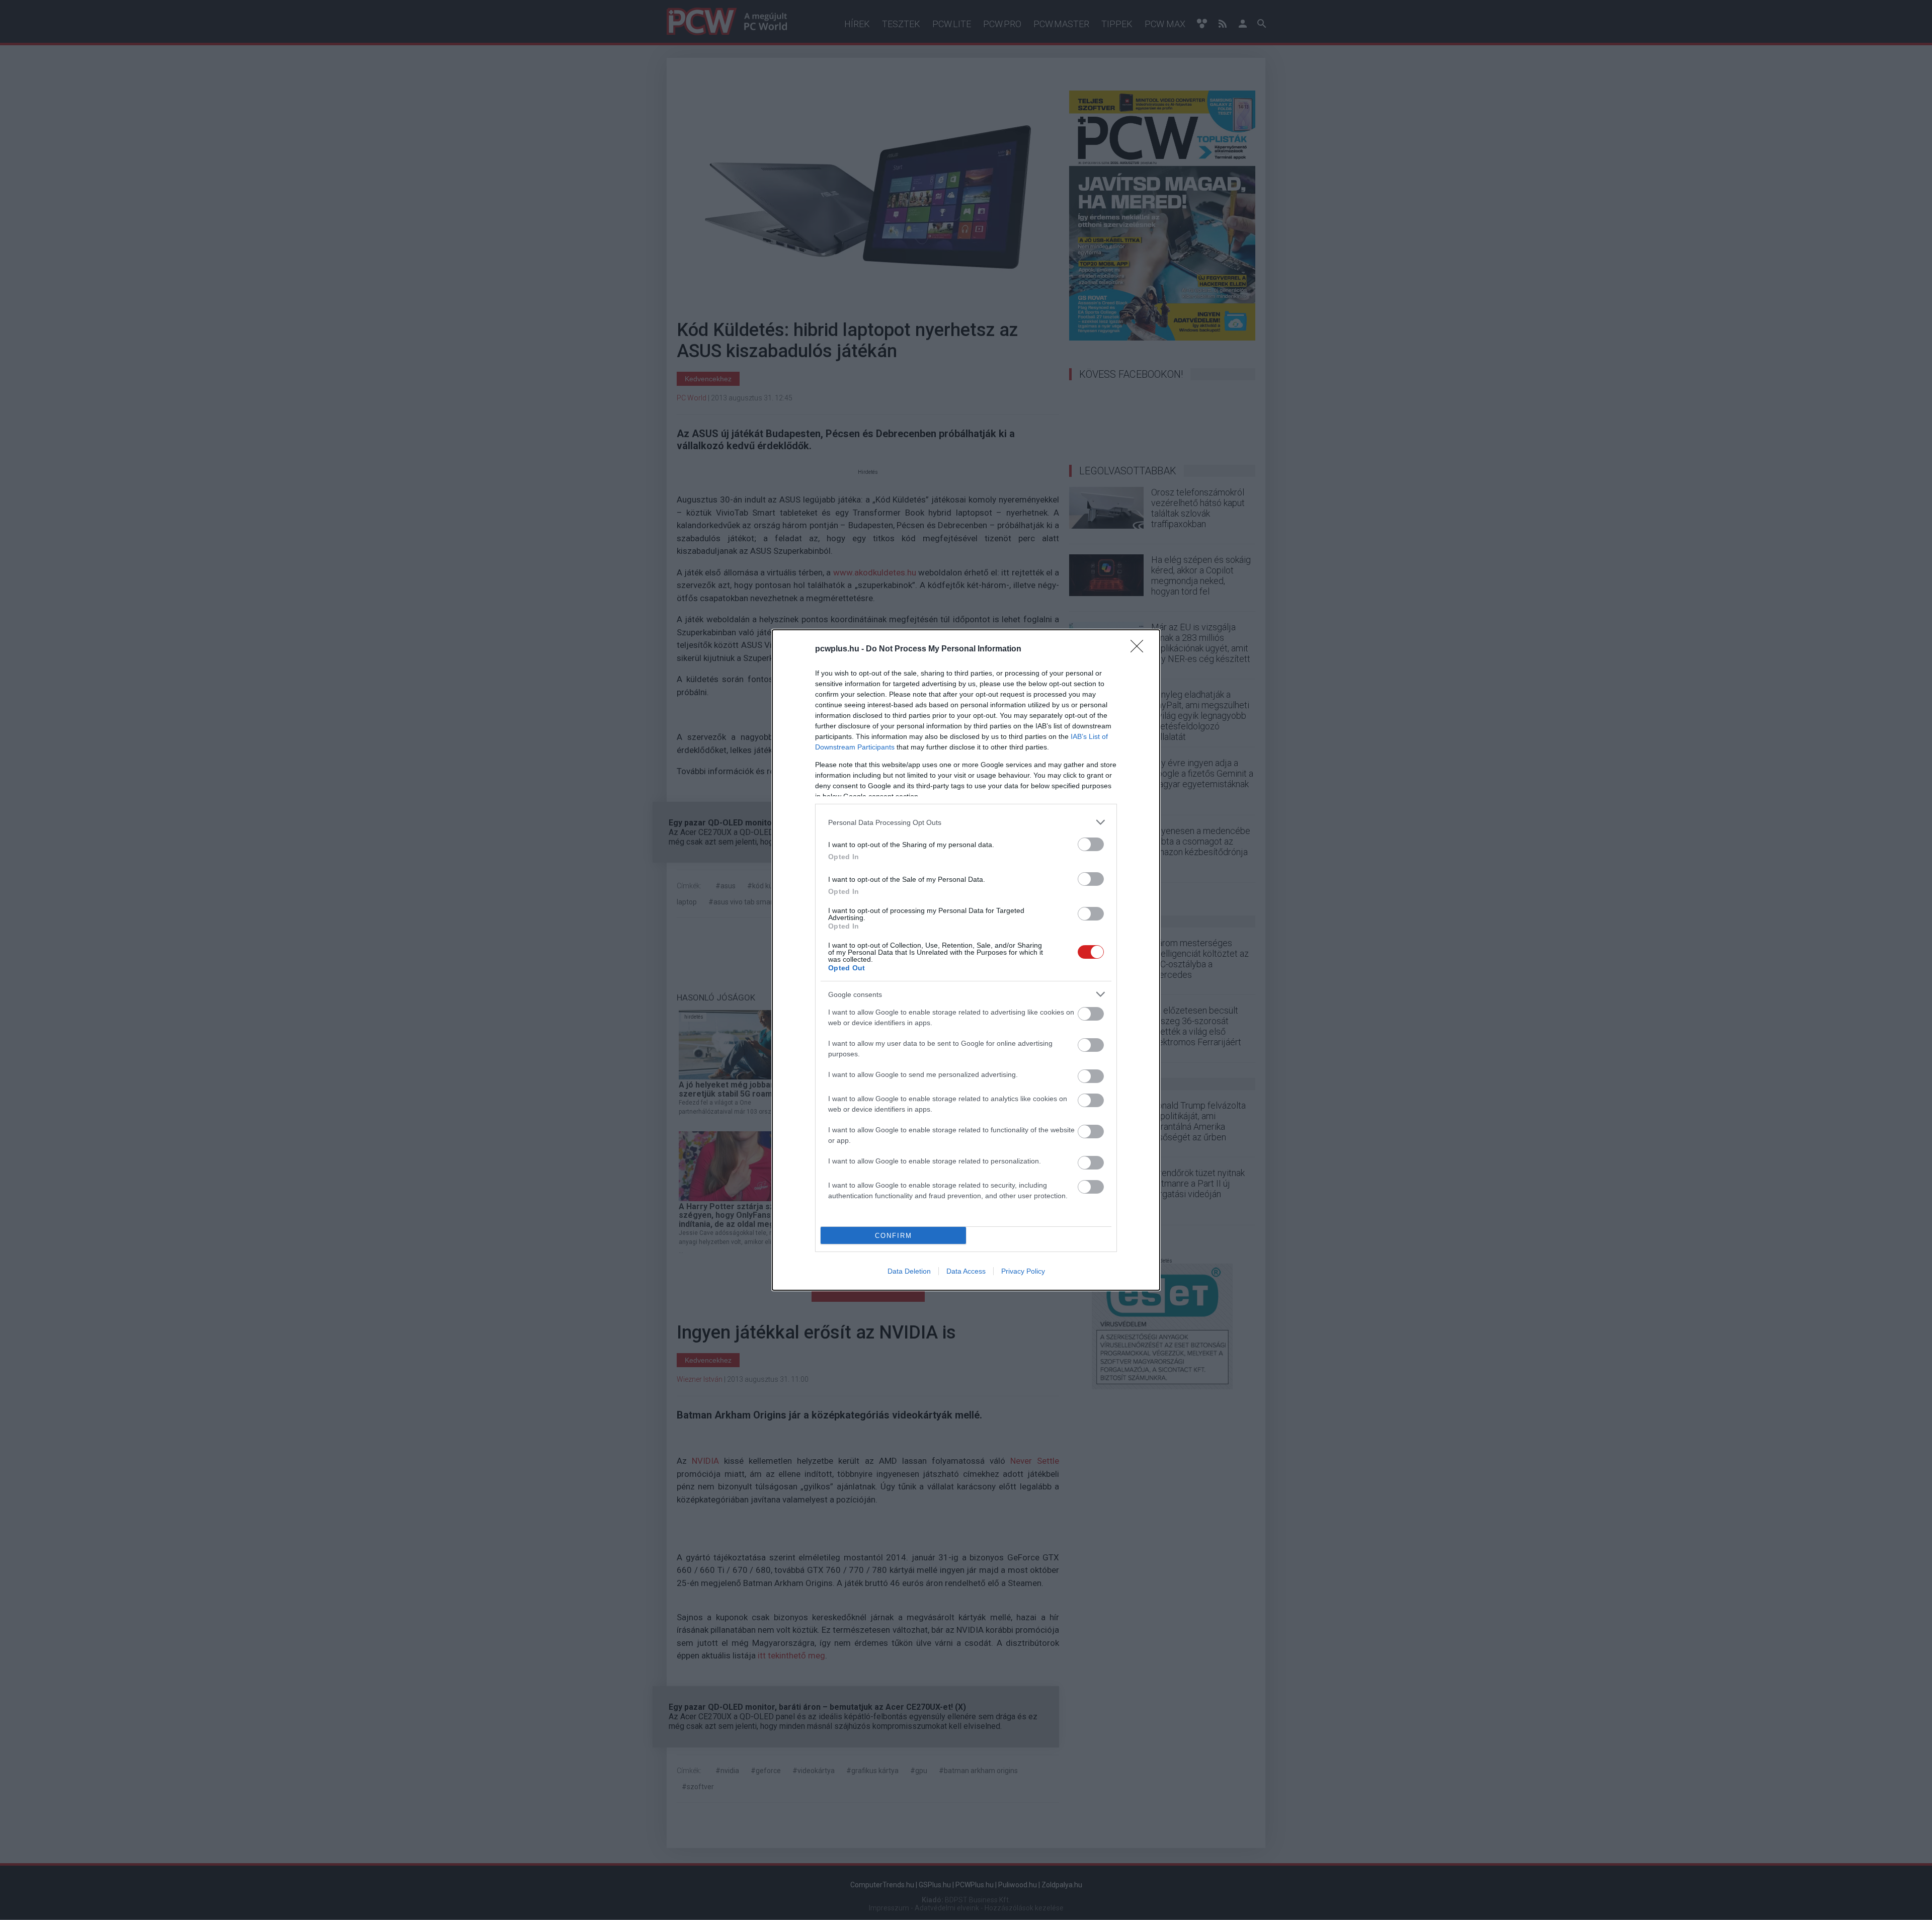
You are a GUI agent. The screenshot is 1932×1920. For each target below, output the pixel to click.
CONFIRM (894, 1236)
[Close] (1140, 649)
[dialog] (966, 960)
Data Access (966, 1271)
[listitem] (966, 822)
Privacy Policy (1023, 1271)
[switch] (1091, 844)
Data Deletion (909, 1271)
